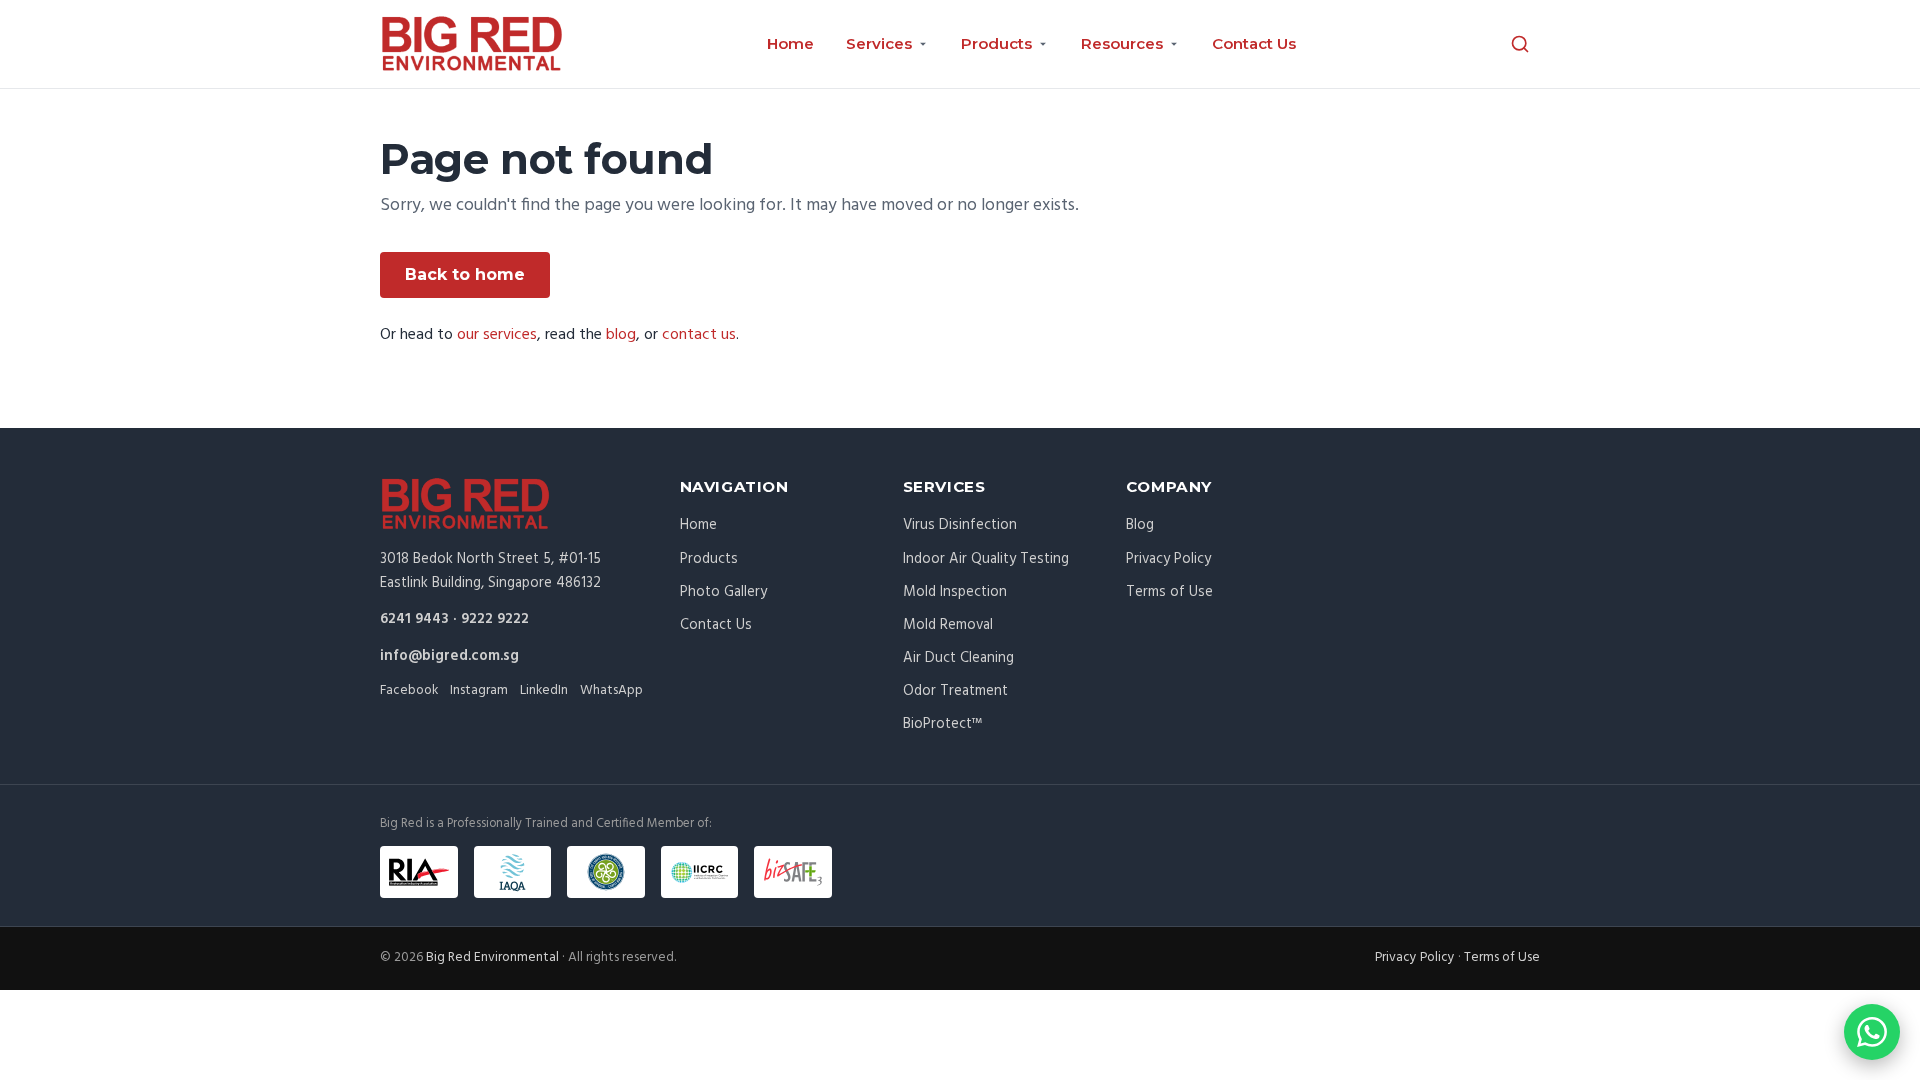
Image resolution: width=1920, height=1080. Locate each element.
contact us (699, 335)
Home (790, 43)
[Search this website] (1520, 44)
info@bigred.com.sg (449, 656)
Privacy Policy (1168, 559)
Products (709, 559)
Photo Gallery (723, 592)
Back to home (465, 274)
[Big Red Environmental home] (472, 44)
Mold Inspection (955, 592)
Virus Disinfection (960, 525)
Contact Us (1254, 43)
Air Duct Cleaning (958, 658)
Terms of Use (1169, 592)
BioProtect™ (942, 724)
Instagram (479, 690)
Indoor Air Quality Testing (986, 559)
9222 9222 (495, 619)
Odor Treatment (955, 691)
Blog (1140, 525)
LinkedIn (544, 690)
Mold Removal (948, 625)
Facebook (409, 690)
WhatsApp (611, 690)
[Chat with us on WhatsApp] (1872, 1032)
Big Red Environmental (492, 957)
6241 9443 (414, 619)
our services (497, 335)
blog (621, 335)
